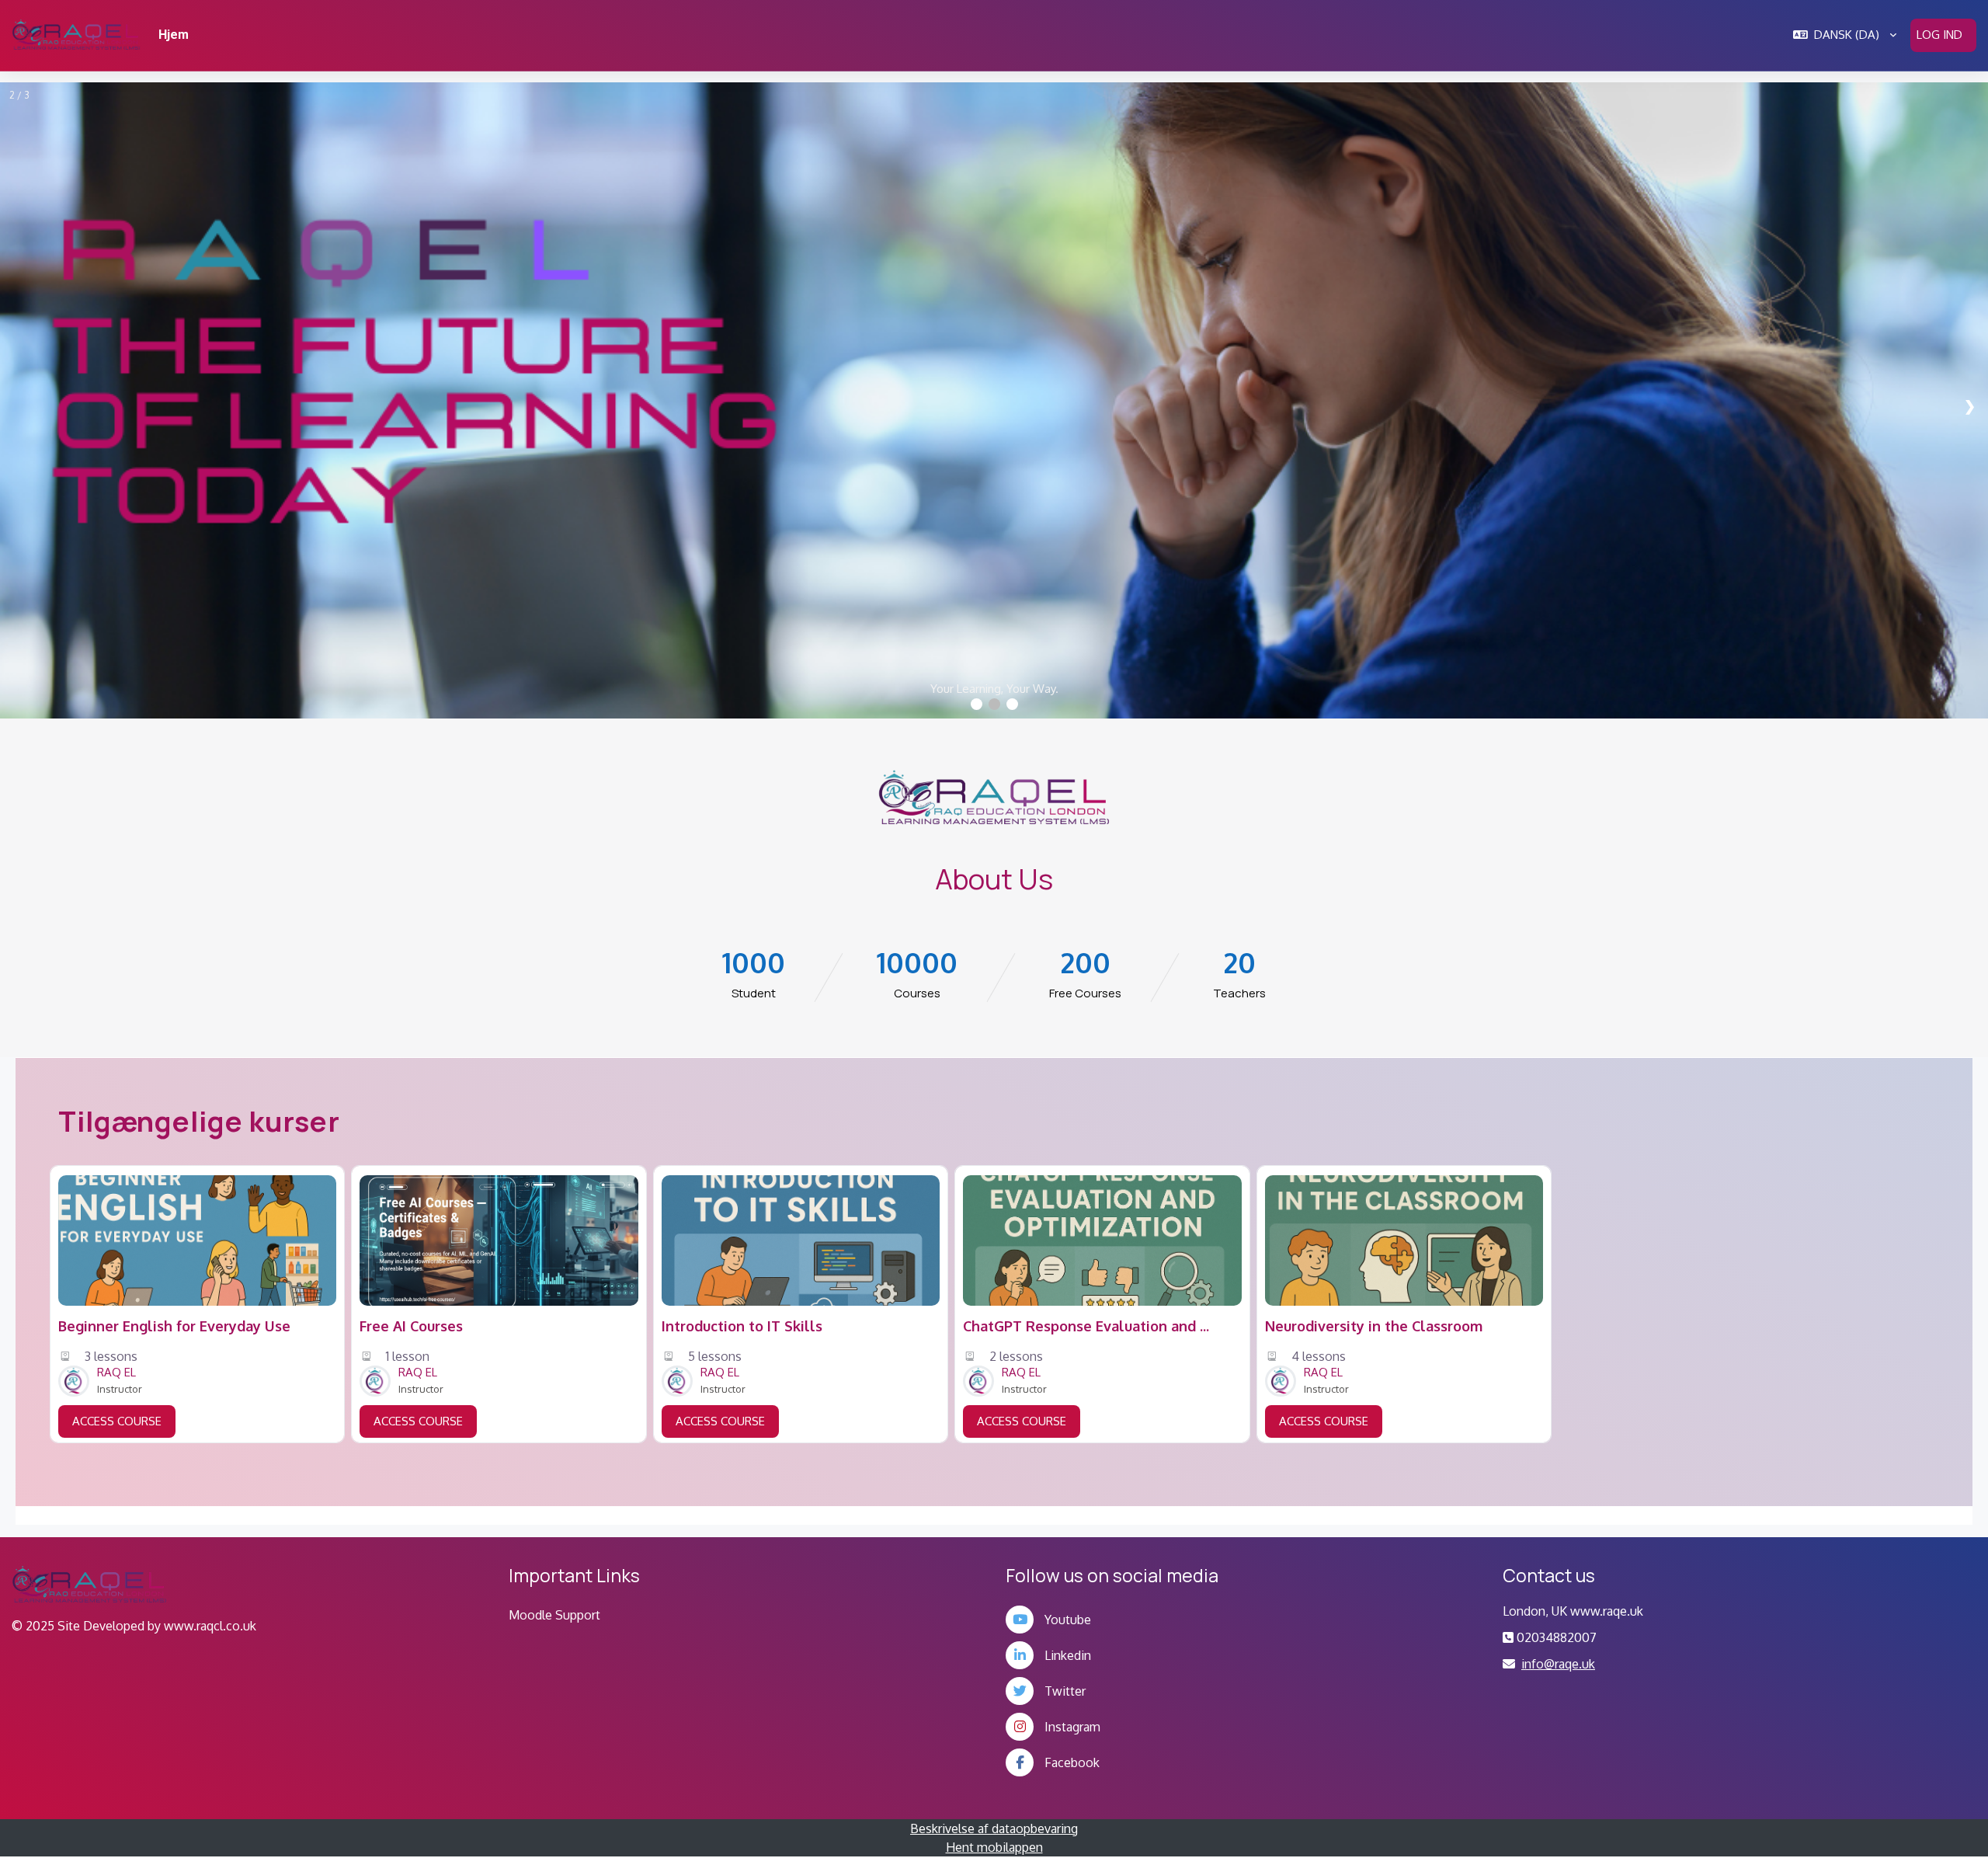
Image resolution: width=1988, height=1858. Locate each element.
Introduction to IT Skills (742, 1326)
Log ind (1939, 35)
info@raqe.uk (1558, 1664)
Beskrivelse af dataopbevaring (994, 1828)
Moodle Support (554, 1615)
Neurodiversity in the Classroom (1374, 1326)
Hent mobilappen (994, 1847)
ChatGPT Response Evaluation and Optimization (1087, 1326)
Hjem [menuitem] (174, 35)
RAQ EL (116, 1372)
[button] (1845, 35)
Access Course (117, 1421)
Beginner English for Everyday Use (174, 1326)
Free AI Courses (411, 1326)
